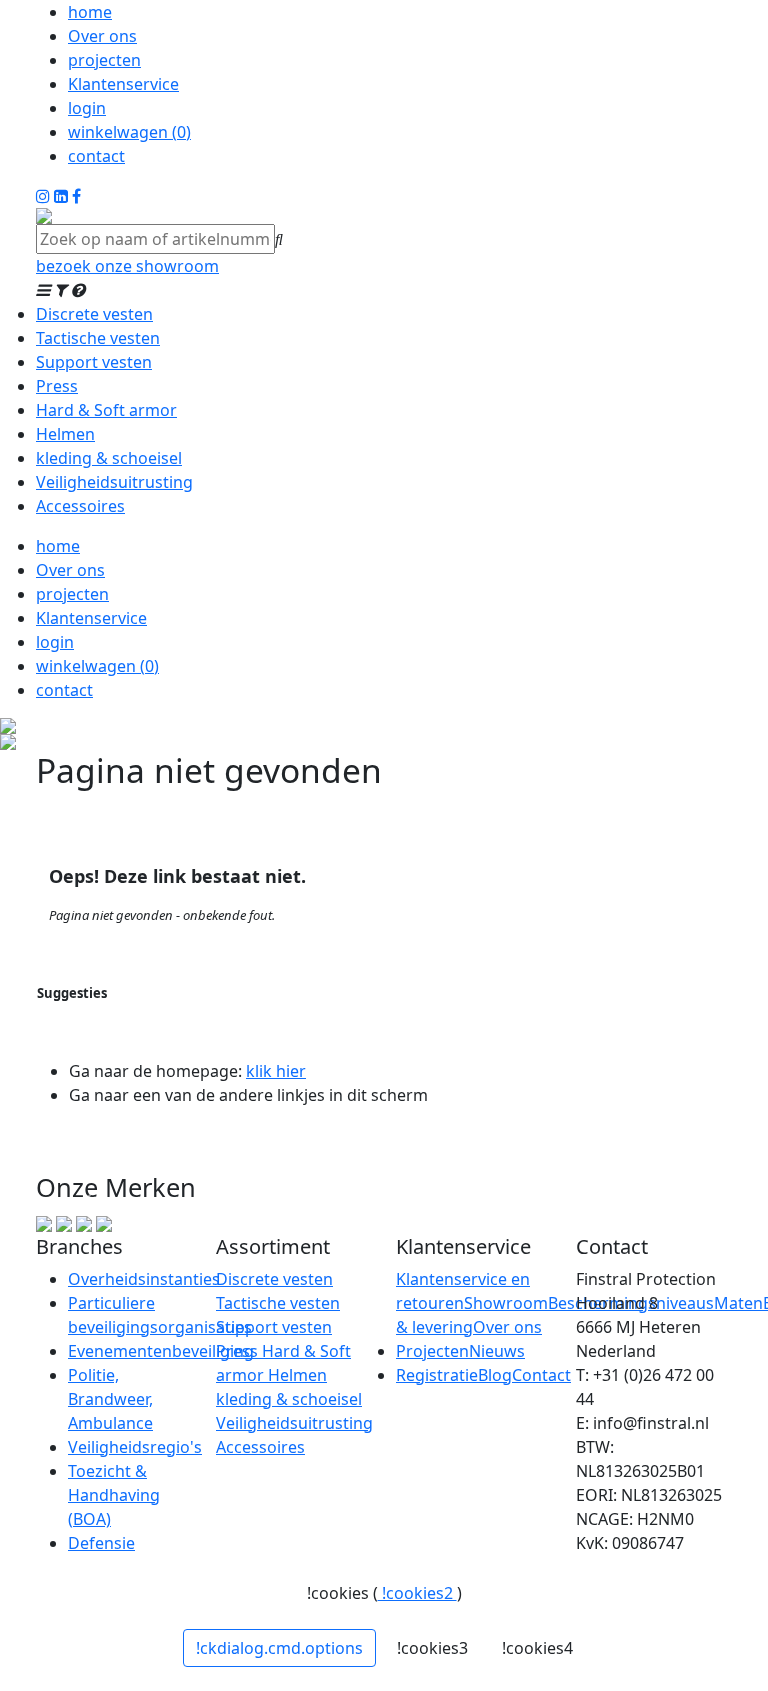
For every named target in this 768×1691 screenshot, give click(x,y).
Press (57, 386)
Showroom (506, 1303)
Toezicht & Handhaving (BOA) (114, 1495)
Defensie (101, 1543)
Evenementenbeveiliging (161, 1351)
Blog (495, 1375)
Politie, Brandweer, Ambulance (110, 1399)
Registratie (437, 1375)
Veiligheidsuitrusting (114, 482)
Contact (541, 1375)
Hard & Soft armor (106, 410)
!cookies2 (417, 1593)
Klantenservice (123, 84)
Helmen (65, 434)
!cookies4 (537, 1648)
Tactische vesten (98, 338)
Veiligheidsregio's (135, 1447)
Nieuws (497, 1351)
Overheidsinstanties (144, 1279)
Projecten (432, 1351)
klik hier (276, 1071)
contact (96, 156)
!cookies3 (432, 1648)
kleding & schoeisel (109, 458)
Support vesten (94, 362)
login (87, 108)
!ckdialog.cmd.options (279, 1648)
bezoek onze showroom (127, 266)
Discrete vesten (94, 314)
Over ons (102, 36)
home (90, 12)
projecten (104, 60)
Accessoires (80, 506)
